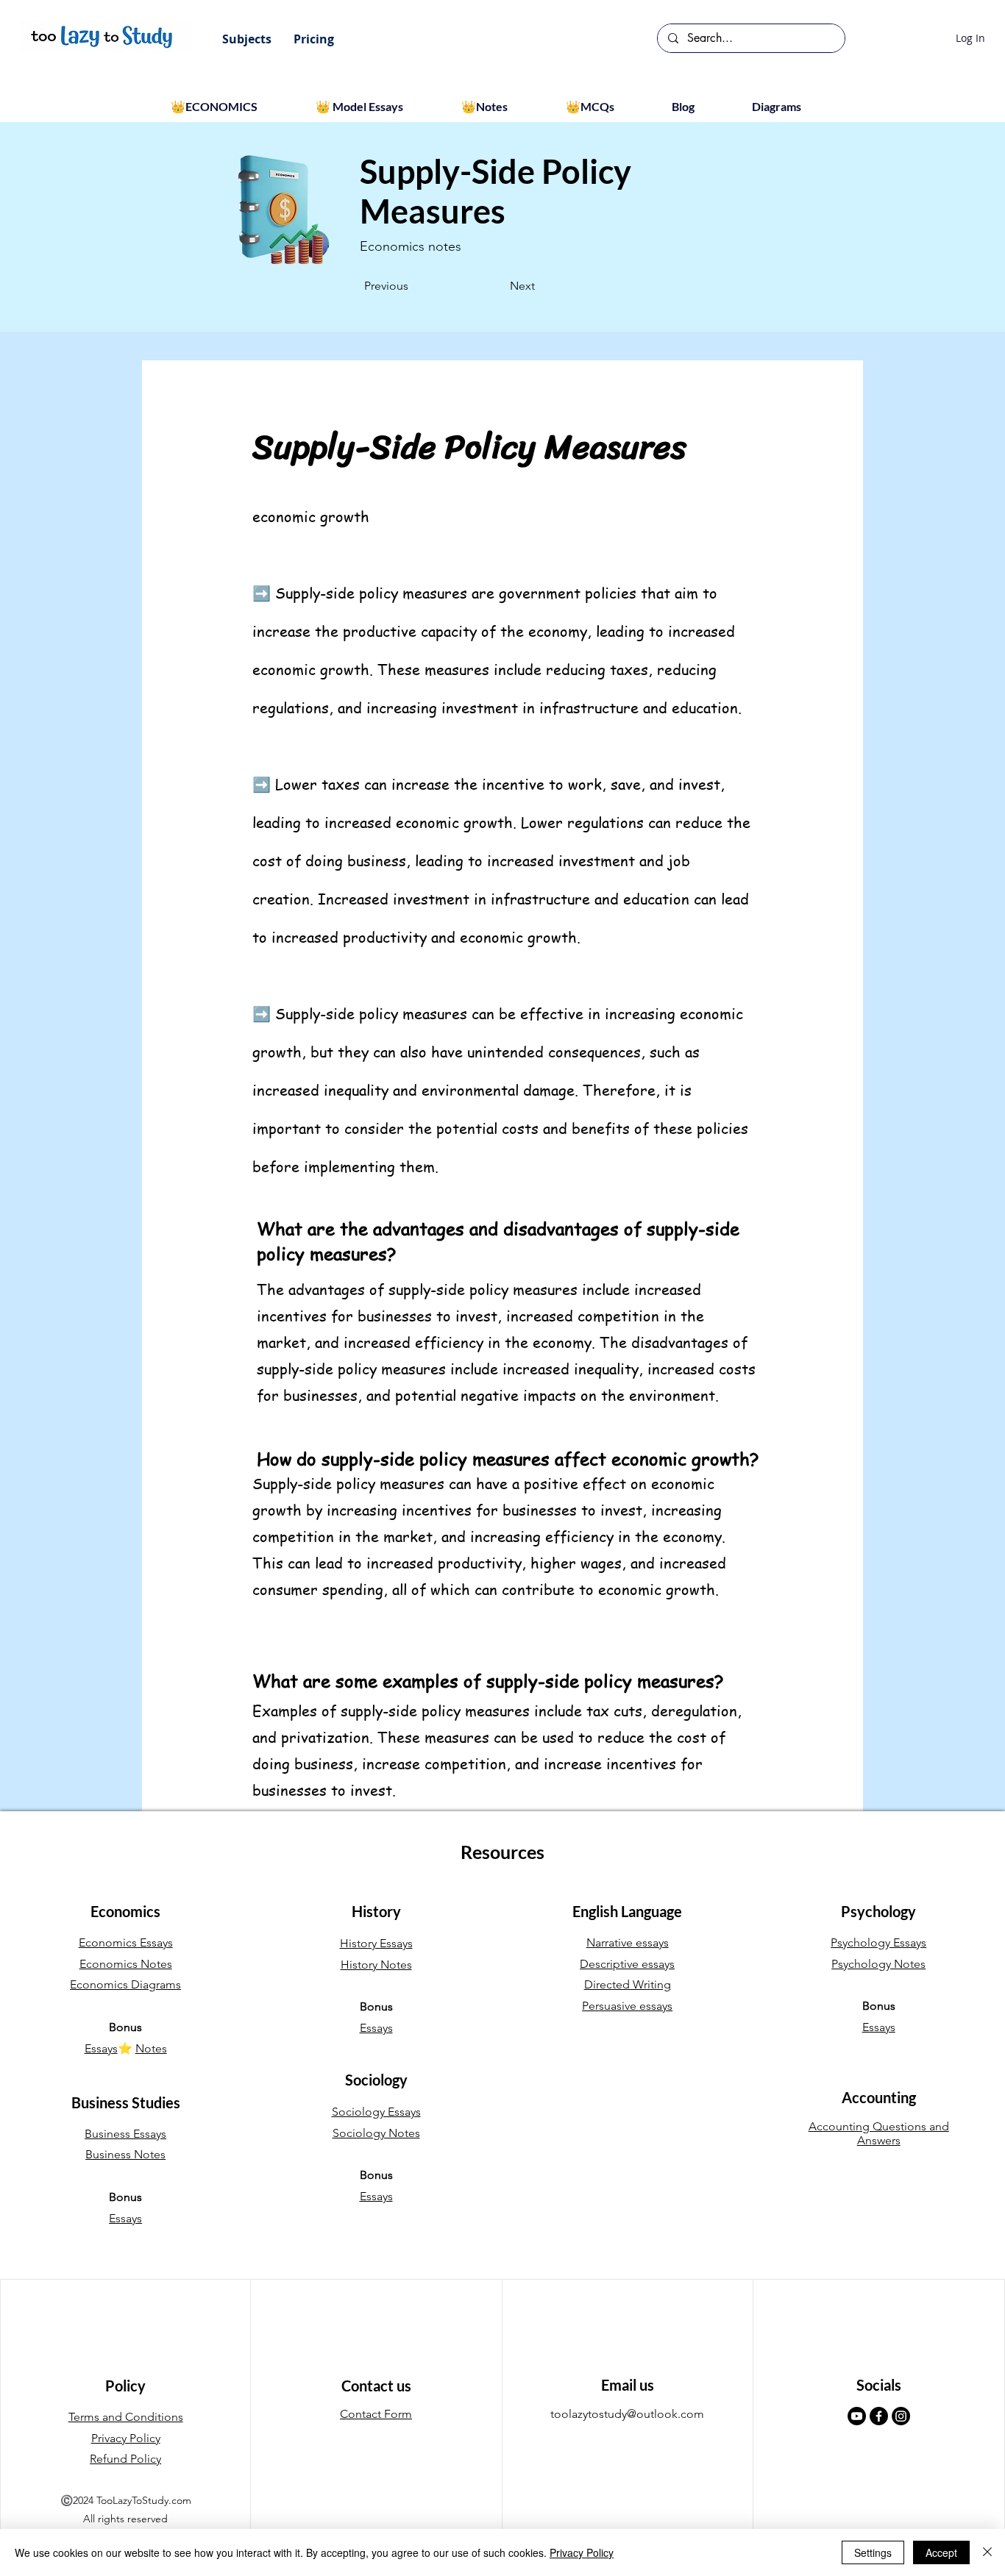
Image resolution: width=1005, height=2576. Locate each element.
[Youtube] (857, 2416)
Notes (151, 2048)
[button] (247, 39)
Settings (873, 2552)
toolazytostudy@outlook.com (627, 2414)
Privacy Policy (582, 2552)
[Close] (987, 2552)
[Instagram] (901, 2416)
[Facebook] (879, 2416)
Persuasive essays (627, 2006)
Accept (941, 2552)
